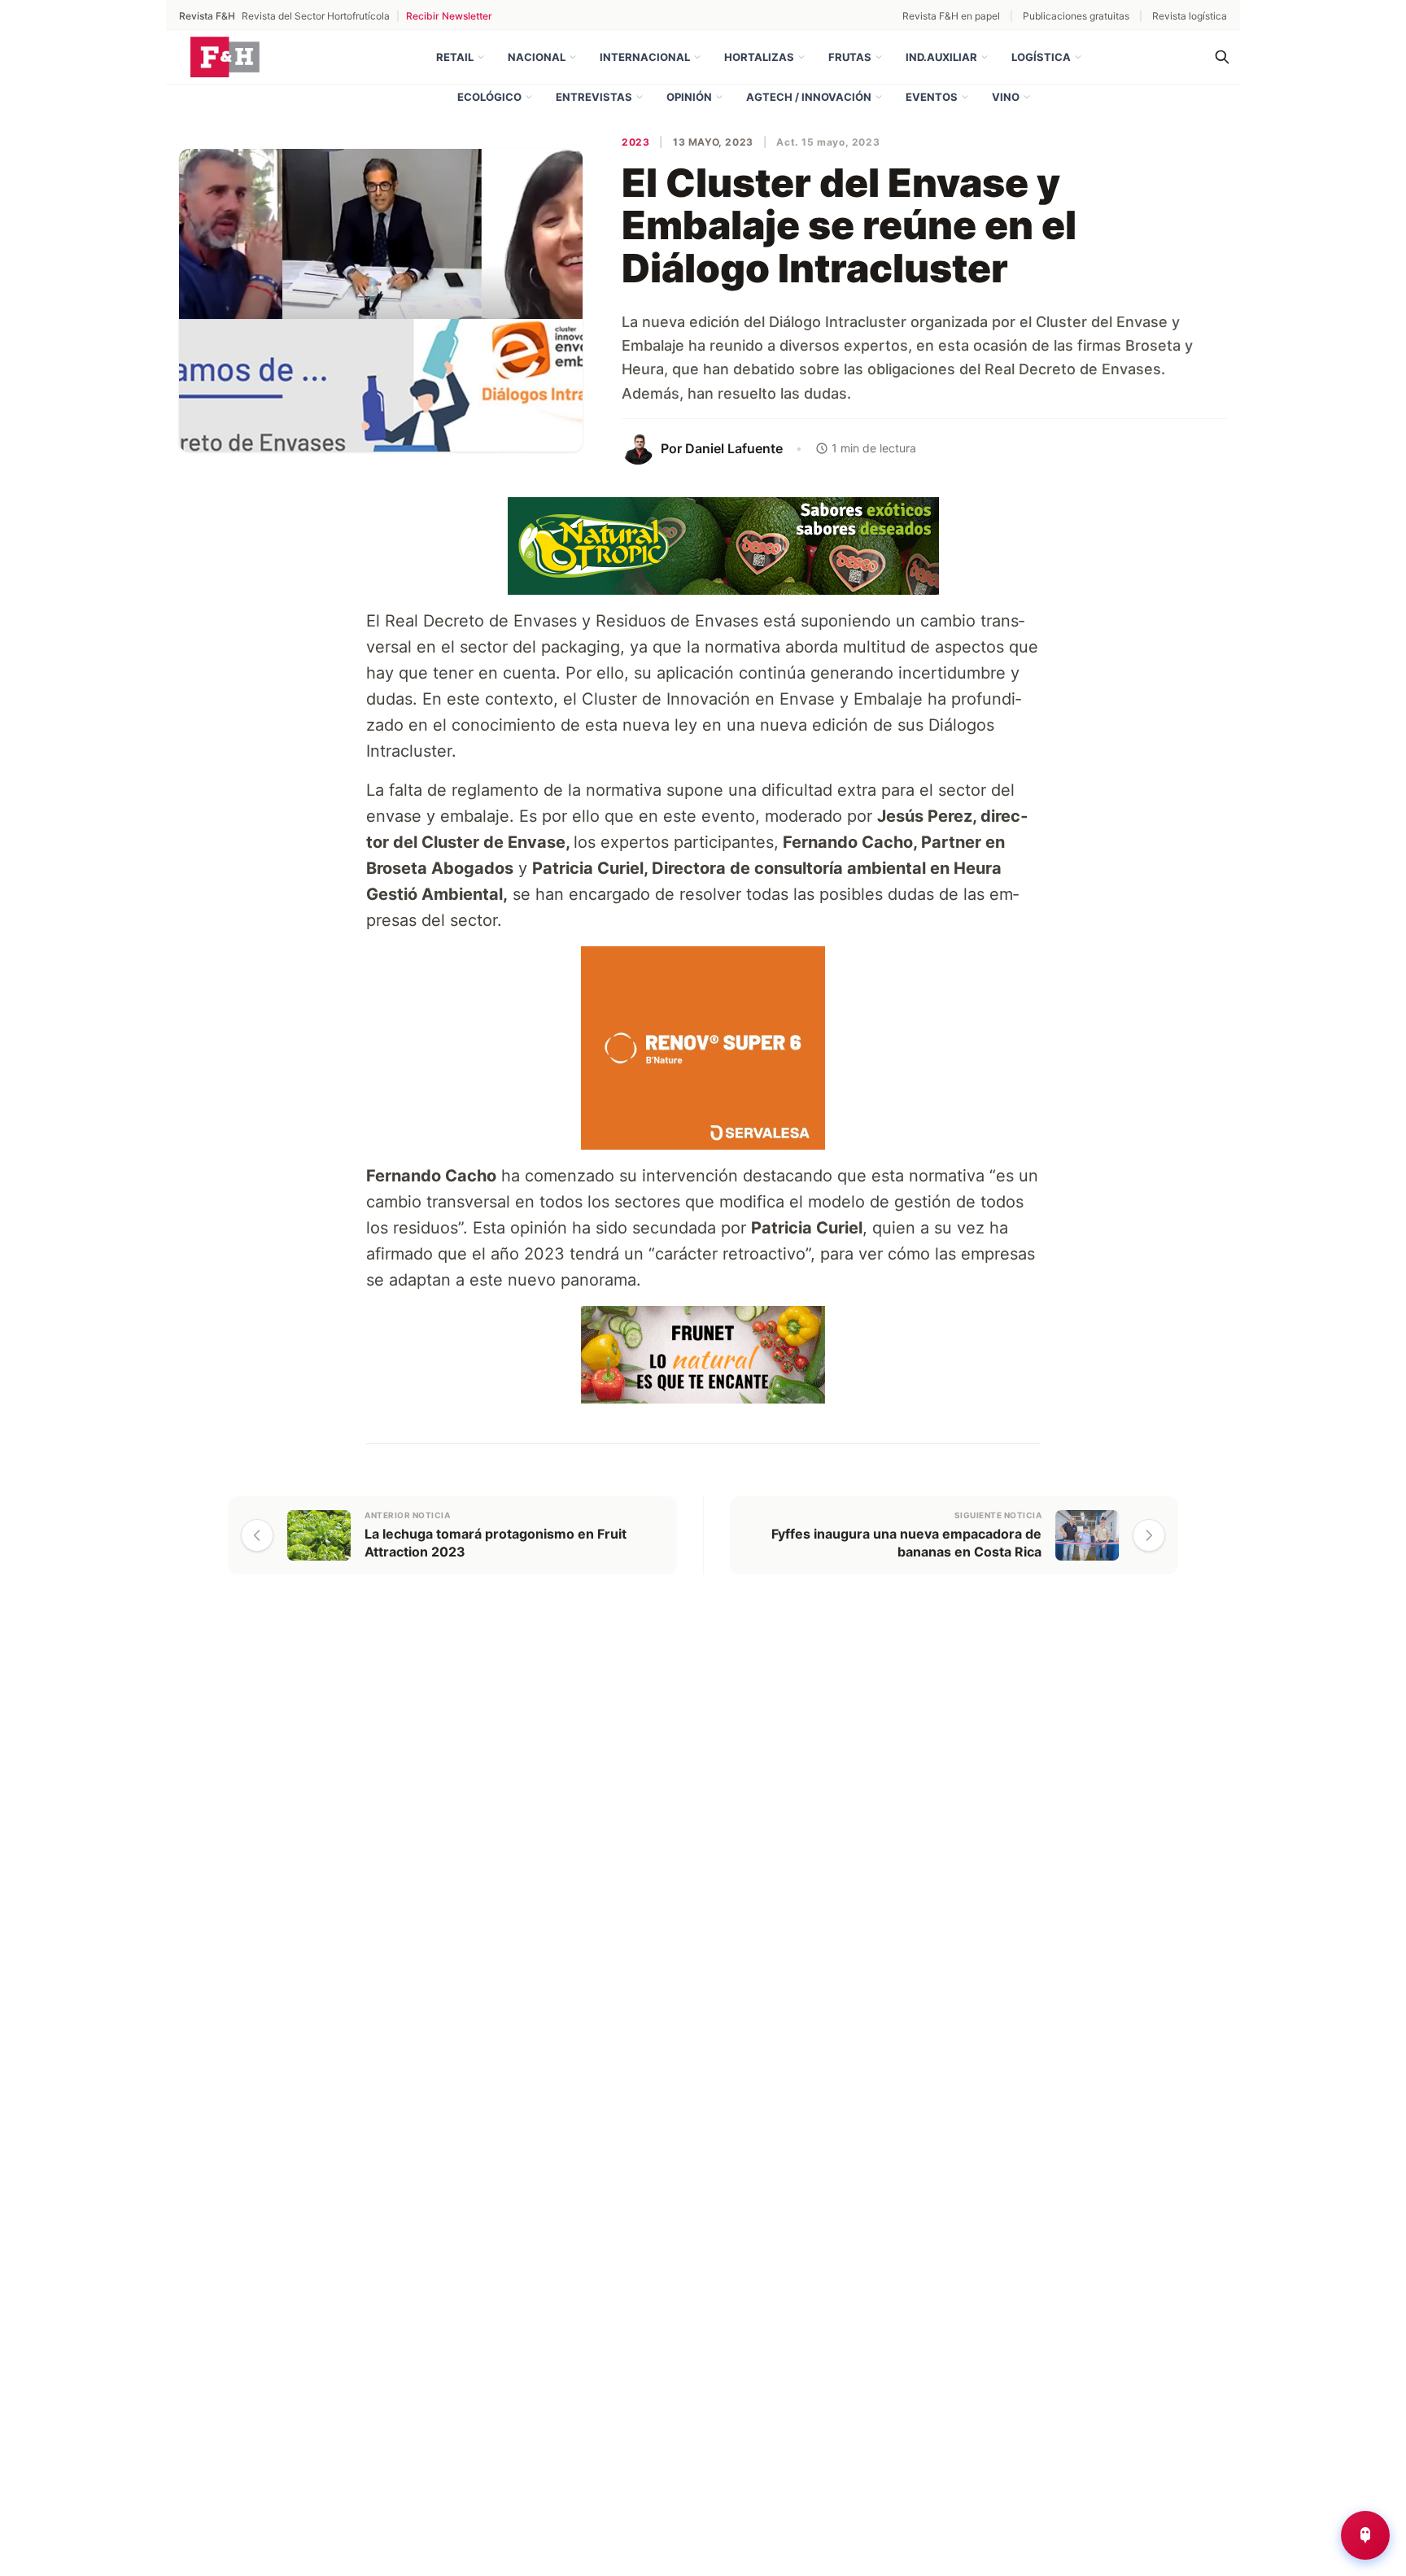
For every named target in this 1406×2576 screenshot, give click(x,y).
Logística (1041, 57)
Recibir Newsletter (449, 16)
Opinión (689, 97)
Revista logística (1190, 16)
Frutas (850, 57)
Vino (1006, 97)
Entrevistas (594, 97)
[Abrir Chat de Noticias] (1365, 2535)
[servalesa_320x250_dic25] (703, 1046)
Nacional (537, 57)
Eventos (932, 97)
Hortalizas (759, 57)
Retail (455, 57)
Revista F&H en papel (951, 16)
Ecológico (489, 97)
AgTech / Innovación (809, 97)
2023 (635, 142)
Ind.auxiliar (941, 57)
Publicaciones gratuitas (1076, 16)
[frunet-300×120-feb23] (703, 1353)
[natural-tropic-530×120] (703, 544)
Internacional (645, 57)
